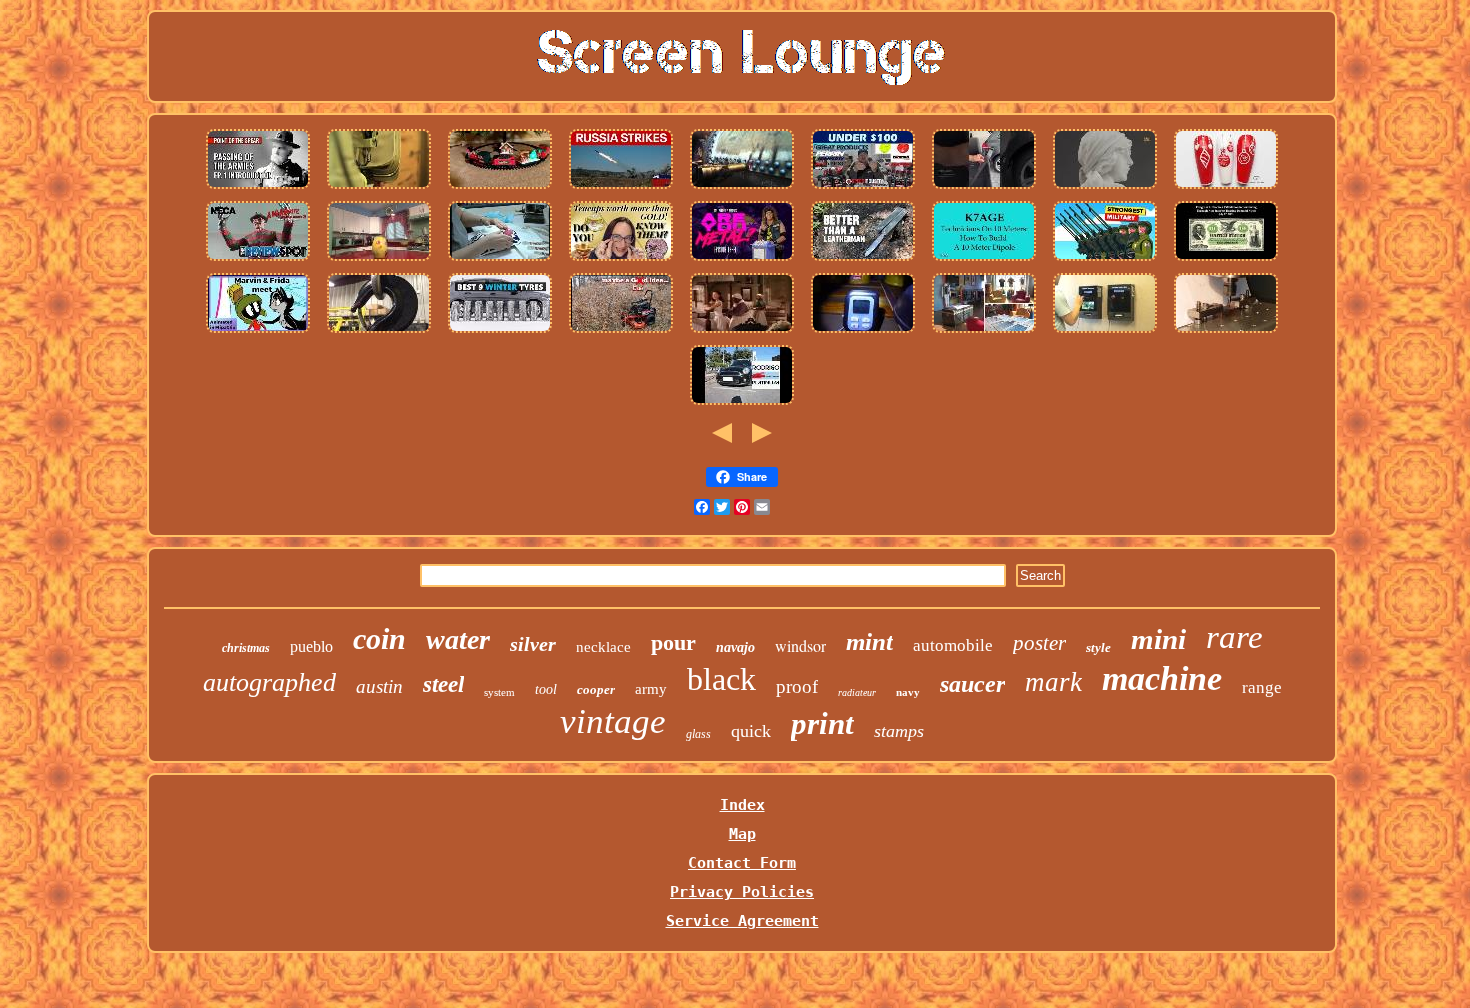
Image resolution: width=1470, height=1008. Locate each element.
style (1098, 647)
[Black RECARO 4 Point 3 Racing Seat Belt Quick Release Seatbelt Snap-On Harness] (984, 188)
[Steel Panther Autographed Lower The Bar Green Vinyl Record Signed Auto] (742, 260)
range (1262, 687)
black (721, 679)
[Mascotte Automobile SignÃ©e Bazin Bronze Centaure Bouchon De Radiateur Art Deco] (1105, 188)
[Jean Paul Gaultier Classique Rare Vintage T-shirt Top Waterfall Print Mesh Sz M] (984, 332)
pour (673, 642)
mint (869, 641)
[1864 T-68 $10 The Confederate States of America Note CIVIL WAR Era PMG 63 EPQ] (1226, 260)
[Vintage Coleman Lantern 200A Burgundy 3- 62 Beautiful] (863, 332)
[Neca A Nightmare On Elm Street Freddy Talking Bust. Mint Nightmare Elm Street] (258, 260)
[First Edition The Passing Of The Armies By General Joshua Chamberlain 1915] (258, 188)
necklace (603, 647)
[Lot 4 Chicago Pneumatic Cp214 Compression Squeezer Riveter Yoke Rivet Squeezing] (742, 188)
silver (533, 644)
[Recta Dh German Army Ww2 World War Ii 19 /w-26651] (1105, 260)
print (822, 723)
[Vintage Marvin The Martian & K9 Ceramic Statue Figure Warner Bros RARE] (258, 332)
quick (751, 731)
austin (379, 686)
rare (1234, 637)
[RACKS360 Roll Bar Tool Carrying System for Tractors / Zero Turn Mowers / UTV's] (621, 332)
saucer (972, 684)
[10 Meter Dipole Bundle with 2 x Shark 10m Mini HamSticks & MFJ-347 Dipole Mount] (984, 260)
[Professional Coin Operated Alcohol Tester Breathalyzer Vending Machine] (1105, 332)
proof (797, 686)
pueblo (311, 646)
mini (1158, 639)
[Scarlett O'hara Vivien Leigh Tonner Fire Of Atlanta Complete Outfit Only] (742, 332)
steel (443, 684)
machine (1162, 678)
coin (379, 638)
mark (1053, 682)
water (458, 639)
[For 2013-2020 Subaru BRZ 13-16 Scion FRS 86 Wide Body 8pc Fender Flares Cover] (863, 188)
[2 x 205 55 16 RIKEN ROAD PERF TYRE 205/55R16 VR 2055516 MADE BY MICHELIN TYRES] (500, 332)
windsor (800, 645)
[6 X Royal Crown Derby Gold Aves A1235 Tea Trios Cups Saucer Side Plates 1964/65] (500, 260)
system (499, 692)
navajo (735, 647)
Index (742, 805)
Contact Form (742, 863)
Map (742, 834)
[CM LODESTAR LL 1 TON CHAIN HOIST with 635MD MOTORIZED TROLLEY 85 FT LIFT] (379, 332)
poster (1039, 643)
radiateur (857, 692)
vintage (613, 721)
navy (908, 692)
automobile (953, 645)
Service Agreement (742, 921)
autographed (269, 682)
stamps (899, 731)
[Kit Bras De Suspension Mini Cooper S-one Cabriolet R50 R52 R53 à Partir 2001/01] (742, 404)
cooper (596, 689)
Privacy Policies (742, 892)
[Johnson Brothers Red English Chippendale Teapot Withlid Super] (621, 260)
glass (698, 734)
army (651, 689)
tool (546, 689)
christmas (246, 648)
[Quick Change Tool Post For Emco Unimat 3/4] (1226, 332)
